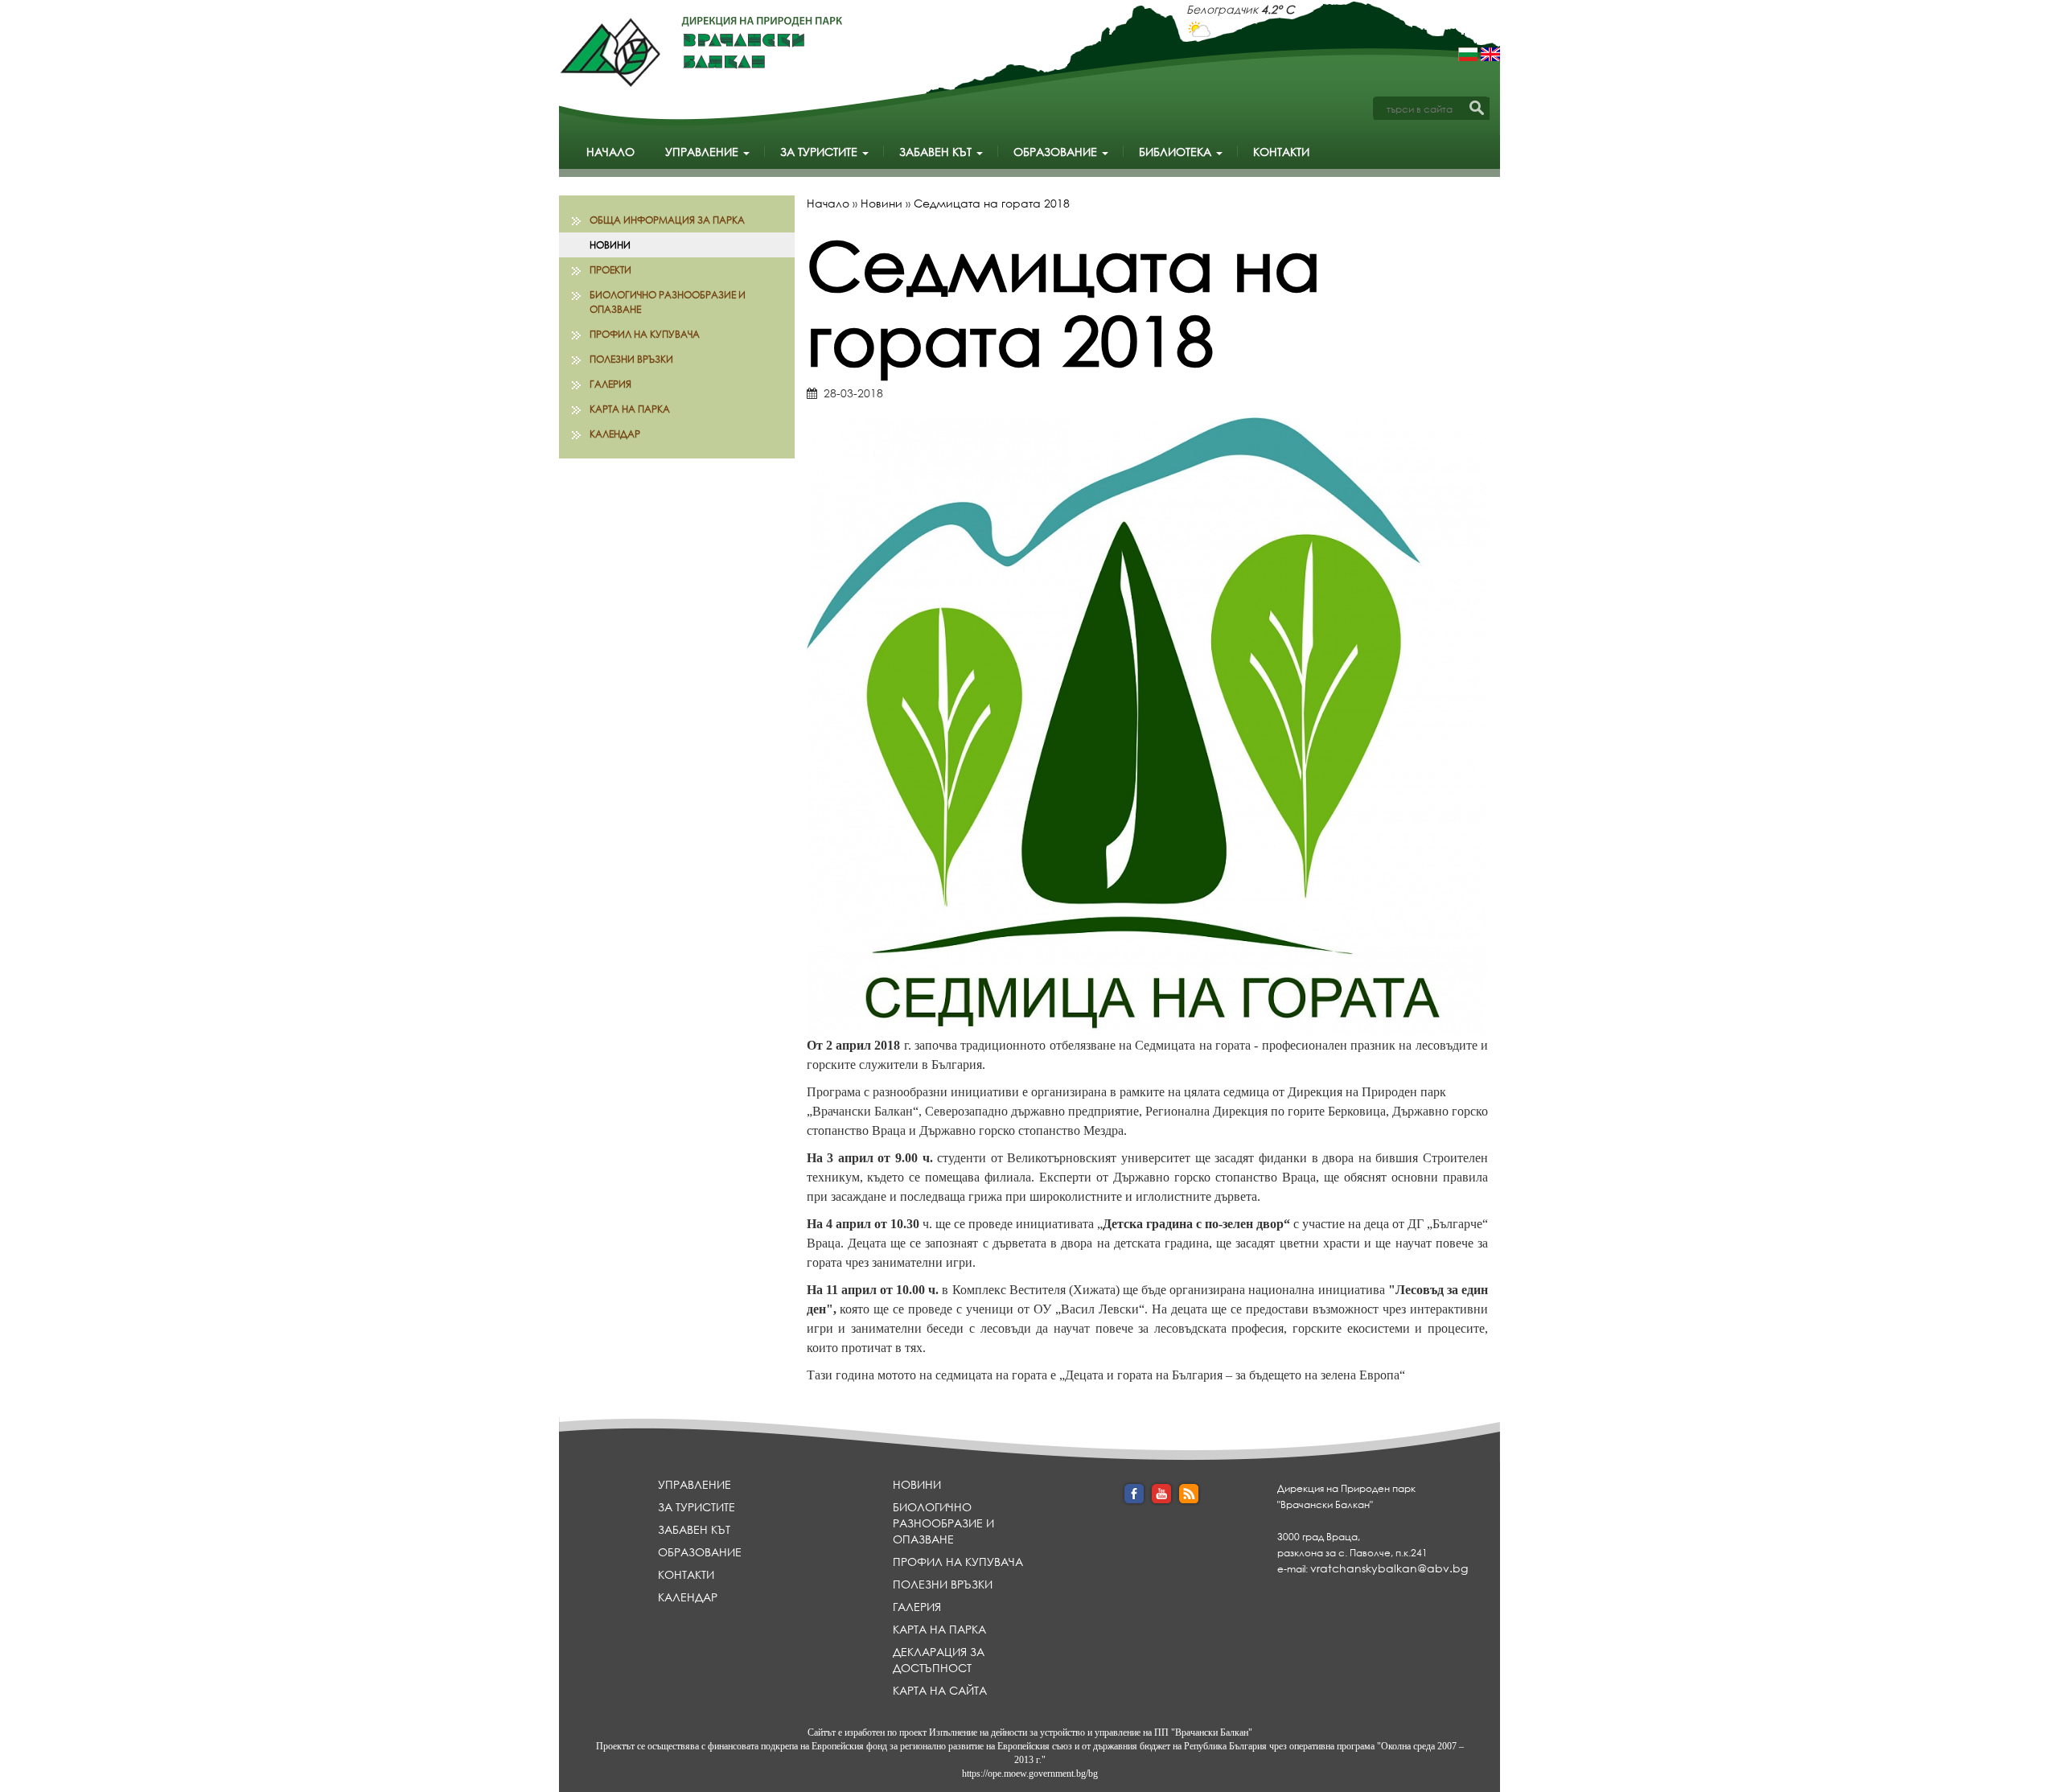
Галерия (610, 384)
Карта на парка (630, 409)
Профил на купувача (645, 334)
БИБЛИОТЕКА (1177, 152)
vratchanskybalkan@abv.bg (1389, 1568)
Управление (703, 152)
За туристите (820, 152)
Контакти (1281, 152)
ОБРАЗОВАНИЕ (1057, 152)
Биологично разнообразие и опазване (668, 302)
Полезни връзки (631, 359)
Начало (610, 152)
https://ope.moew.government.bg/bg (1030, 1774)
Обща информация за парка (667, 220)
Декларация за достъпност (939, 1660)
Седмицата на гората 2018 (992, 203)
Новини (610, 245)
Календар (615, 434)
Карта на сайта (940, 1690)
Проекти (610, 270)
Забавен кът (937, 152)
